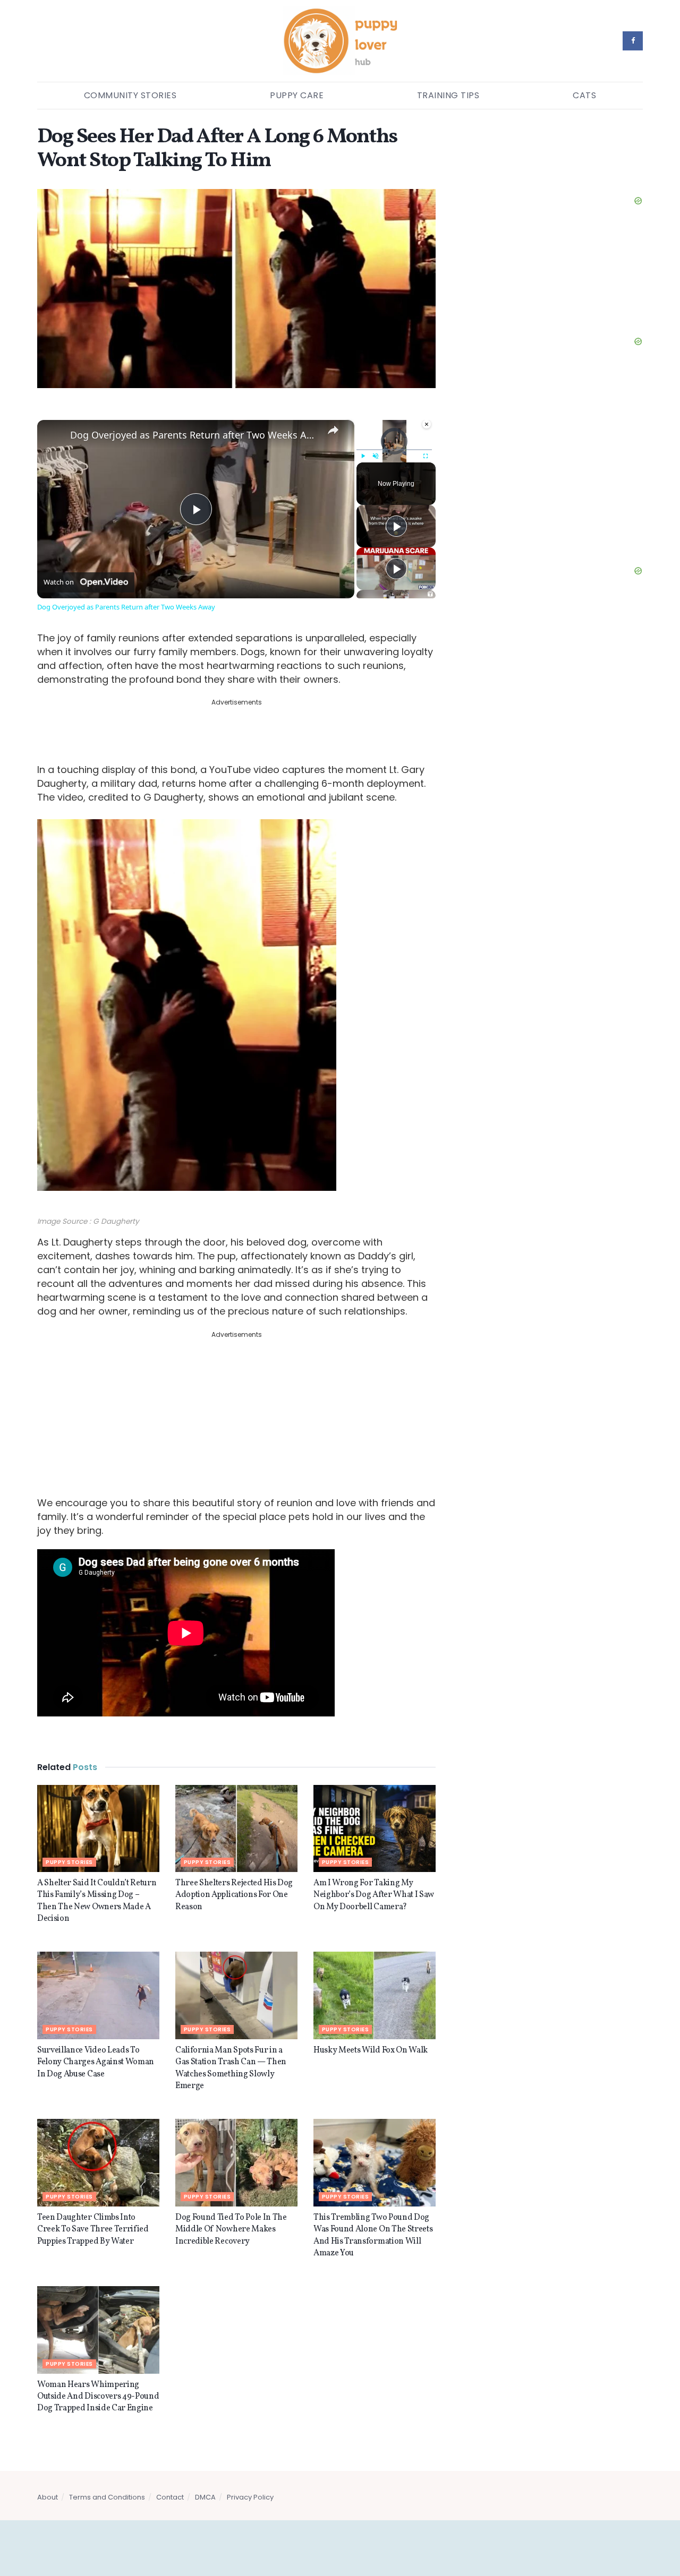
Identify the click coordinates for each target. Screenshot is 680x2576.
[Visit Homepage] (340, 41)
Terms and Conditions (107, 2479)
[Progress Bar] (394, 449)
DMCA (205, 2479)
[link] (54, 437)
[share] (333, 430)
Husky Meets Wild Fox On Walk (371, 2032)
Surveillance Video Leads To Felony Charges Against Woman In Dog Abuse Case (96, 2044)
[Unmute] (376, 456)
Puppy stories (69, 1844)
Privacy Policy (250, 2479)
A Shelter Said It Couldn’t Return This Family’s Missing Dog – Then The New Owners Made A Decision (97, 1883)
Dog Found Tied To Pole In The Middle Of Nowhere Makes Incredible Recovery (231, 2212)
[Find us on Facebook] (633, 41)
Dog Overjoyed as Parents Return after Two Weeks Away (194, 435)
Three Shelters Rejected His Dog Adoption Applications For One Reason (234, 1877)
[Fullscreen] (426, 456)
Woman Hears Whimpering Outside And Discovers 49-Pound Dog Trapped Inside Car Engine (98, 2379)
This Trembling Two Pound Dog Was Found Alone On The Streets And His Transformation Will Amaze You (373, 2217)
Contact (170, 2479)
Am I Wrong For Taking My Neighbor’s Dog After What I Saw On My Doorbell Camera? (374, 1877)
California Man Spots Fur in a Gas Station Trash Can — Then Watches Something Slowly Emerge (231, 2050)
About (48, 2479)
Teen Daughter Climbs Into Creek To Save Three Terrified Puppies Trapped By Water (93, 2212)
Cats (584, 95)
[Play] (363, 456)
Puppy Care (297, 95)
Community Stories (130, 95)
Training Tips (448, 95)
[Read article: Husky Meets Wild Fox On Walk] (375, 1977)
